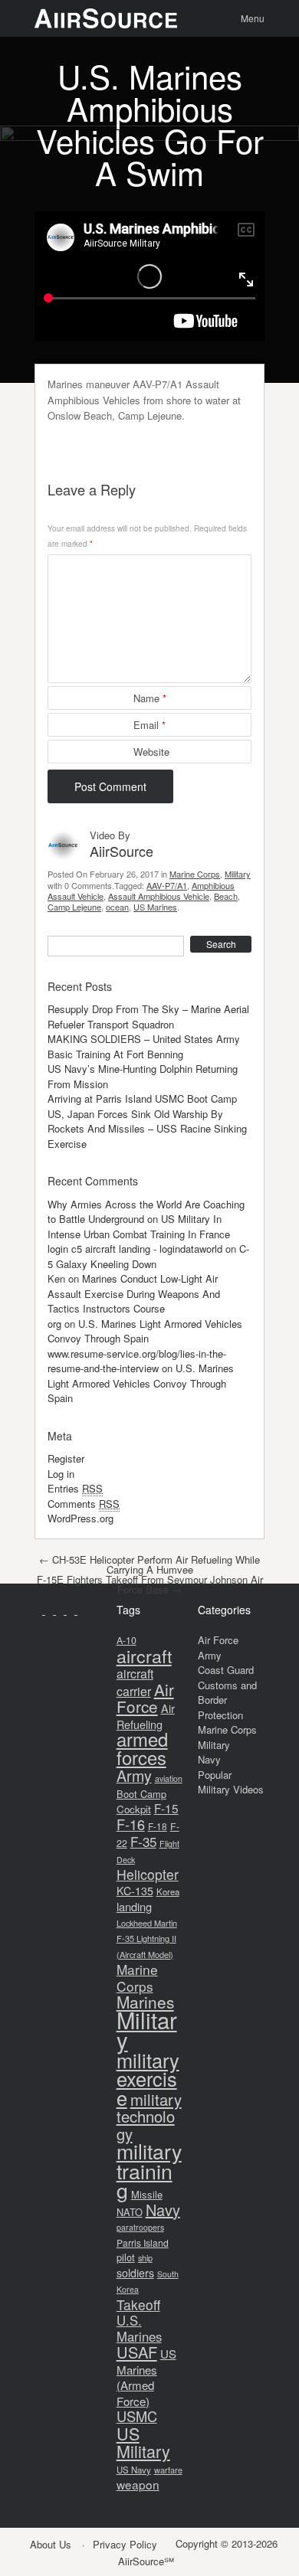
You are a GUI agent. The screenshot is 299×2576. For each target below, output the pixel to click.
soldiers (135, 2273)
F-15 (166, 1808)
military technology (149, 2117)
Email (149, 725)
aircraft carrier (135, 1682)
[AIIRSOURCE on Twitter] (72, 1610)
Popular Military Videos (231, 1782)
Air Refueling (146, 1716)
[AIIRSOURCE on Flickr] (81, 1610)
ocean (117, 907)
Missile (147, 2194)
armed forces (142, 1748)
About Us (51, 2544)
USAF (137, 2352)
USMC (137, 2416)
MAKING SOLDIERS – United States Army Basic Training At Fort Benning (144, 1046)
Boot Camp (141, 1794)
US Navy (134, 2470)
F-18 (158, 1826)
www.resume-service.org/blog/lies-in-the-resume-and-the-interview (137, 1361)
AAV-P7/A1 (167, 885)
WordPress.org (80, 1518)
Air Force (145, 1698)
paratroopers (140, 2227)
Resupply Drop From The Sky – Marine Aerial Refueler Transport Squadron (148, 1017)
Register (66, 1458)
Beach (226, 896)
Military (238, 874)
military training (149, 2170)
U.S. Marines (139, 2328)
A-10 (127, 1640)
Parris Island (143, 2243)
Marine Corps (195, 874)
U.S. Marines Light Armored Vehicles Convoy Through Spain (145, 1331)
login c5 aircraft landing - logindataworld (135, 1249)
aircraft (144, 1656)
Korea (168, 1891)
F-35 (143, 1841)
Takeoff (138, 2305)
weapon (138, 2484)
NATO (130, 2212)
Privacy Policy (125, 2544)
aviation (169, 1778)
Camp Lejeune (74, 907)
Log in (61, 1474)
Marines (145, 2002)
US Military (143, 2442)
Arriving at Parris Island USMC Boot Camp (142, 1098)
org (54, 1324)
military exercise (148, 2079)
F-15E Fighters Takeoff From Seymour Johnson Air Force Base (150, 1584)
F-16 (131, 1824)
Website (151, 752)
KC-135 (135, 1891)
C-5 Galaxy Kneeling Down (148, 1256)
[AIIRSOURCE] (106, 18)
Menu (253, 18)
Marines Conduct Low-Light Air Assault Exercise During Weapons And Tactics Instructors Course (134, 1293)
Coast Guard (226, 1670)
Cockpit (134, 1809)
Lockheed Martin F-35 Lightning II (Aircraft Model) (147, 1939)
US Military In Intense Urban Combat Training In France (139, 1226)
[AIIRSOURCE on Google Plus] (61, 1610)
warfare (168, 2470)
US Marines (155, 907)
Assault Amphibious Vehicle (159, 896)
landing (134, 1906)
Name (150, 698)
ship (145, 2257)
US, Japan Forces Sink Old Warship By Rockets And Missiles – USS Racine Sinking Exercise (147, 1129)
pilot (126, 2257)
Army (134, 1775)
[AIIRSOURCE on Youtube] (40, 1610)
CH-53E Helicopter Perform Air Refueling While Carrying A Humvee (149, 1564)
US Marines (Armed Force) (146, 2377)
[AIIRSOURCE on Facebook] (51, 1610)
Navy (163, 2210)
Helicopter (148, 1874)
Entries (75, 1488)
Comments (84, 1504)
